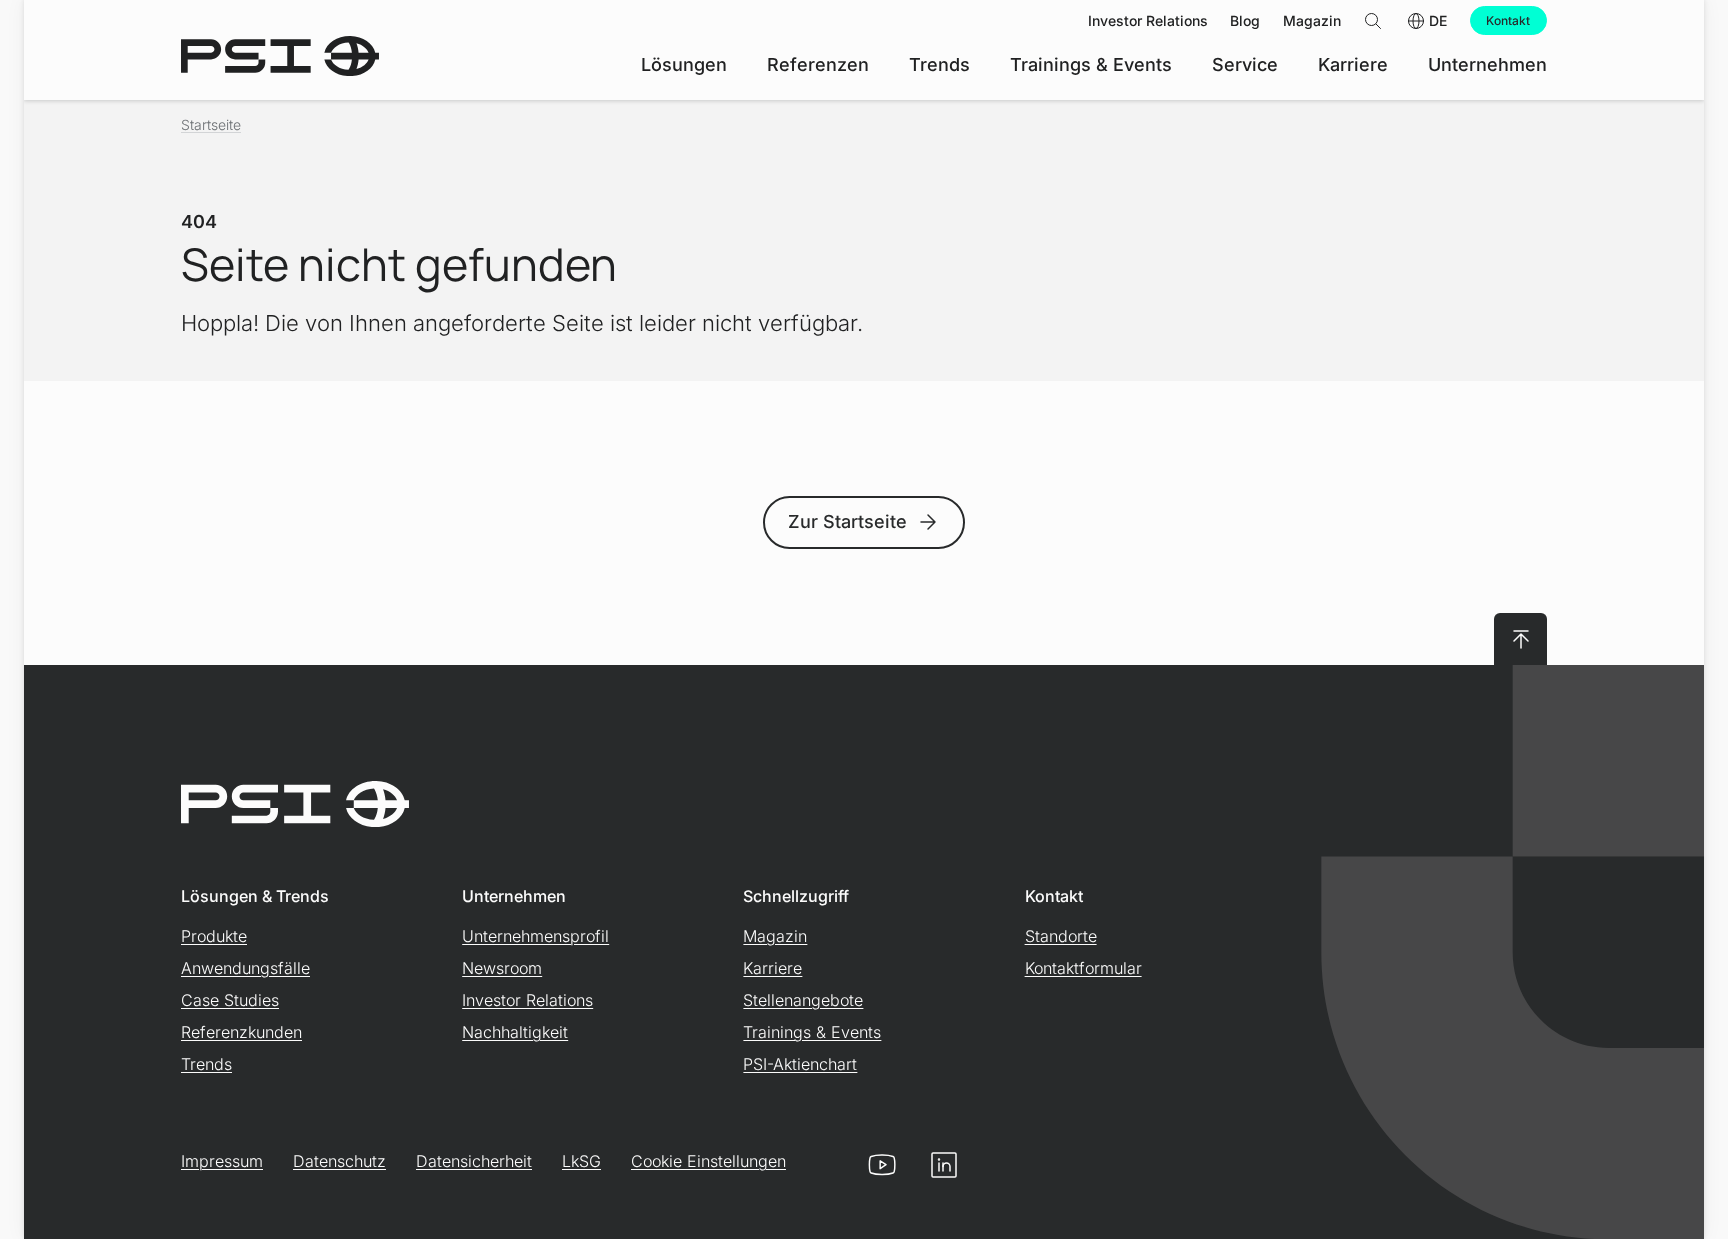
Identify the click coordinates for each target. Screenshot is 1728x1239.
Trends (206, 1064)
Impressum (222, 1161)
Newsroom (502, 968)
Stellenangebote (803, 1000)
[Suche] (1373, 20)
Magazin (775, 936)
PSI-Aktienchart (800, 1064)
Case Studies (230, 1000)
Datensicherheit (474, 1161)
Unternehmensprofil (535, 936)
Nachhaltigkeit (515, 1032)
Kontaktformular (1083, 968)
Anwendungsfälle (245, 968)
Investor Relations (527, 1000)
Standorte (1061, 936)
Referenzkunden (241, 1032)
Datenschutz (339, 1161)
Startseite (211, 124)
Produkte (214, 936)
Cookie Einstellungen (708, 1161)
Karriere (772, 968)
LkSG (581, 1161)
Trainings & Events (812, 1032)
